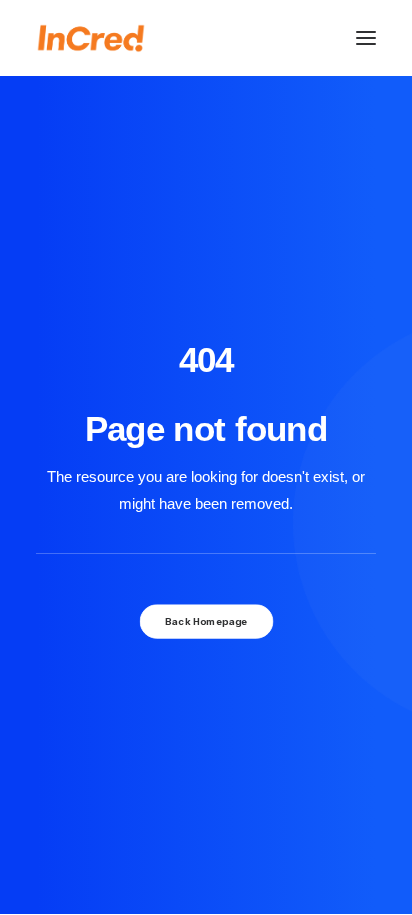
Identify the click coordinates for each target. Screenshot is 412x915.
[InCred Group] (91, 38)
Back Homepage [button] (206, 621)
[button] (366, 38)
